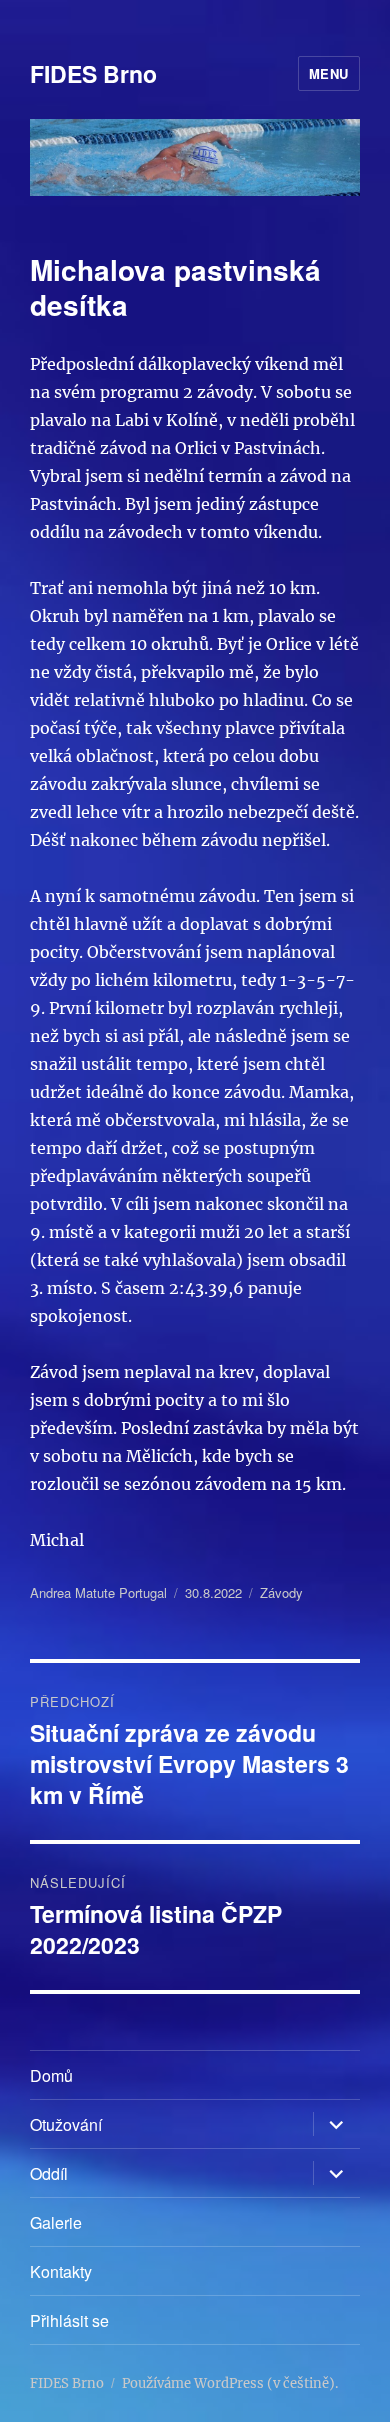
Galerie (56, 2222)
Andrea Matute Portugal (98, 1592)
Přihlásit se (69, 2320)
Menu (329, 73)
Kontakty (61, 2271)
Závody (281, 1592)
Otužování (66, 2124)
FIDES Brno (93, 73)
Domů (51, 2075)
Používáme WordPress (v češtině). (230, 2383)
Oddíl (49, 2173)
